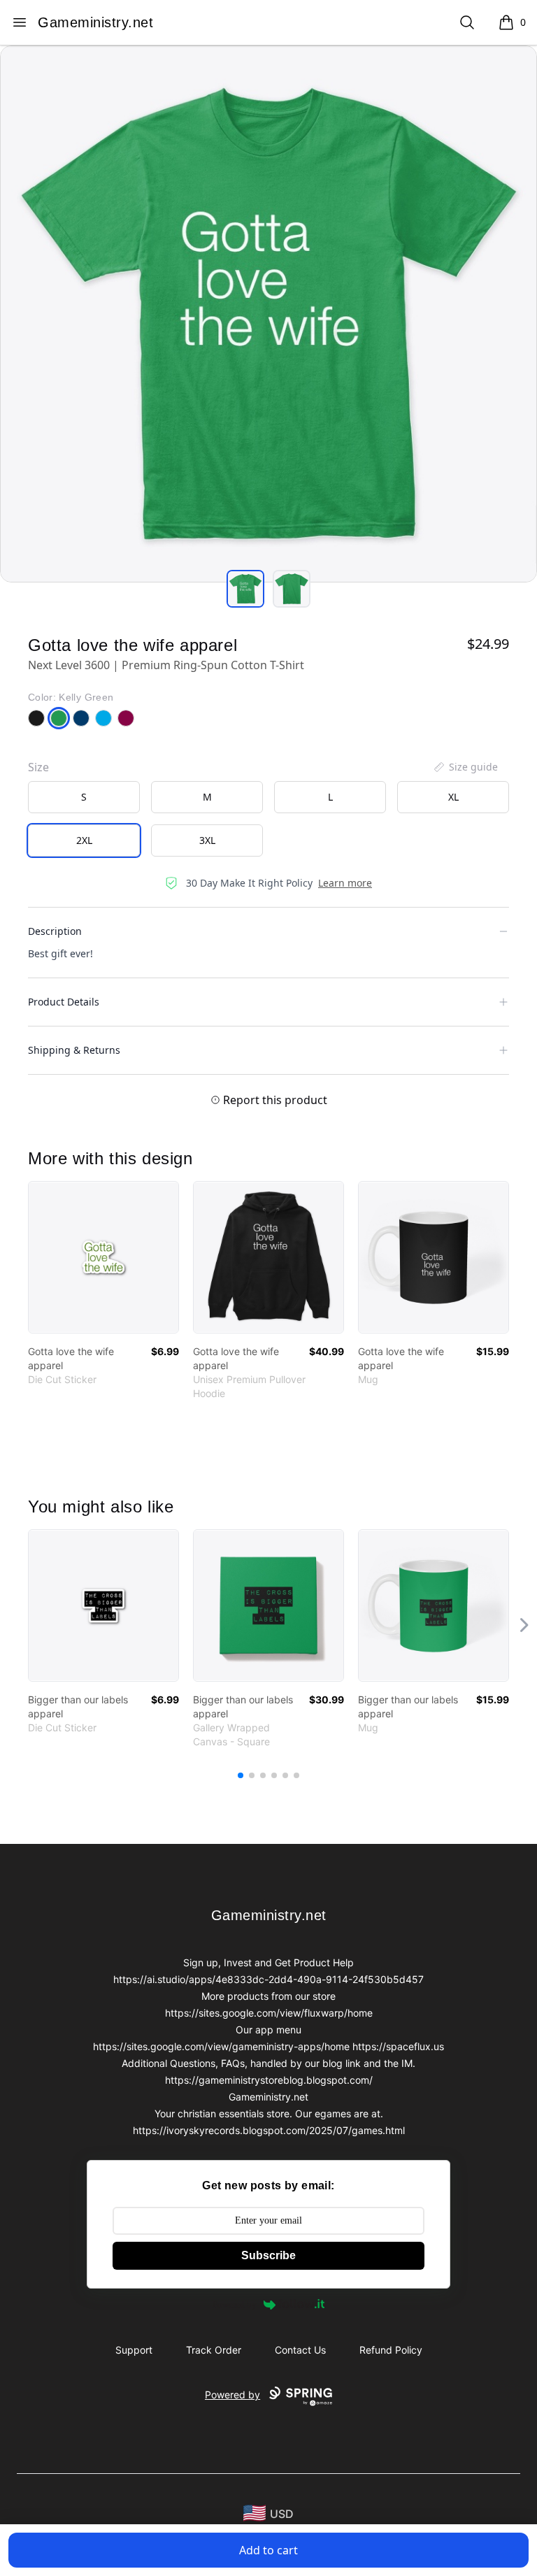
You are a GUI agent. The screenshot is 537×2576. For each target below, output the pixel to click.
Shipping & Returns (74, 1050)
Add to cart (268, 2550)
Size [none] (38, 767)
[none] (465, 767)
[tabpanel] (268, 314)
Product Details (64, 1002)
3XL (207, 840)
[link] (103, 1257)
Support (134, 2350)
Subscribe (268, 2255)
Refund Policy (391, 2350)
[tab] (245, 589)
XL (453, 797)
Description (55, 931)
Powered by (235, 2304)
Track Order (214, 2350)
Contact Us (300, 2350)
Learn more (345, 883)
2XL (84, 840)
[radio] (84, 797)
